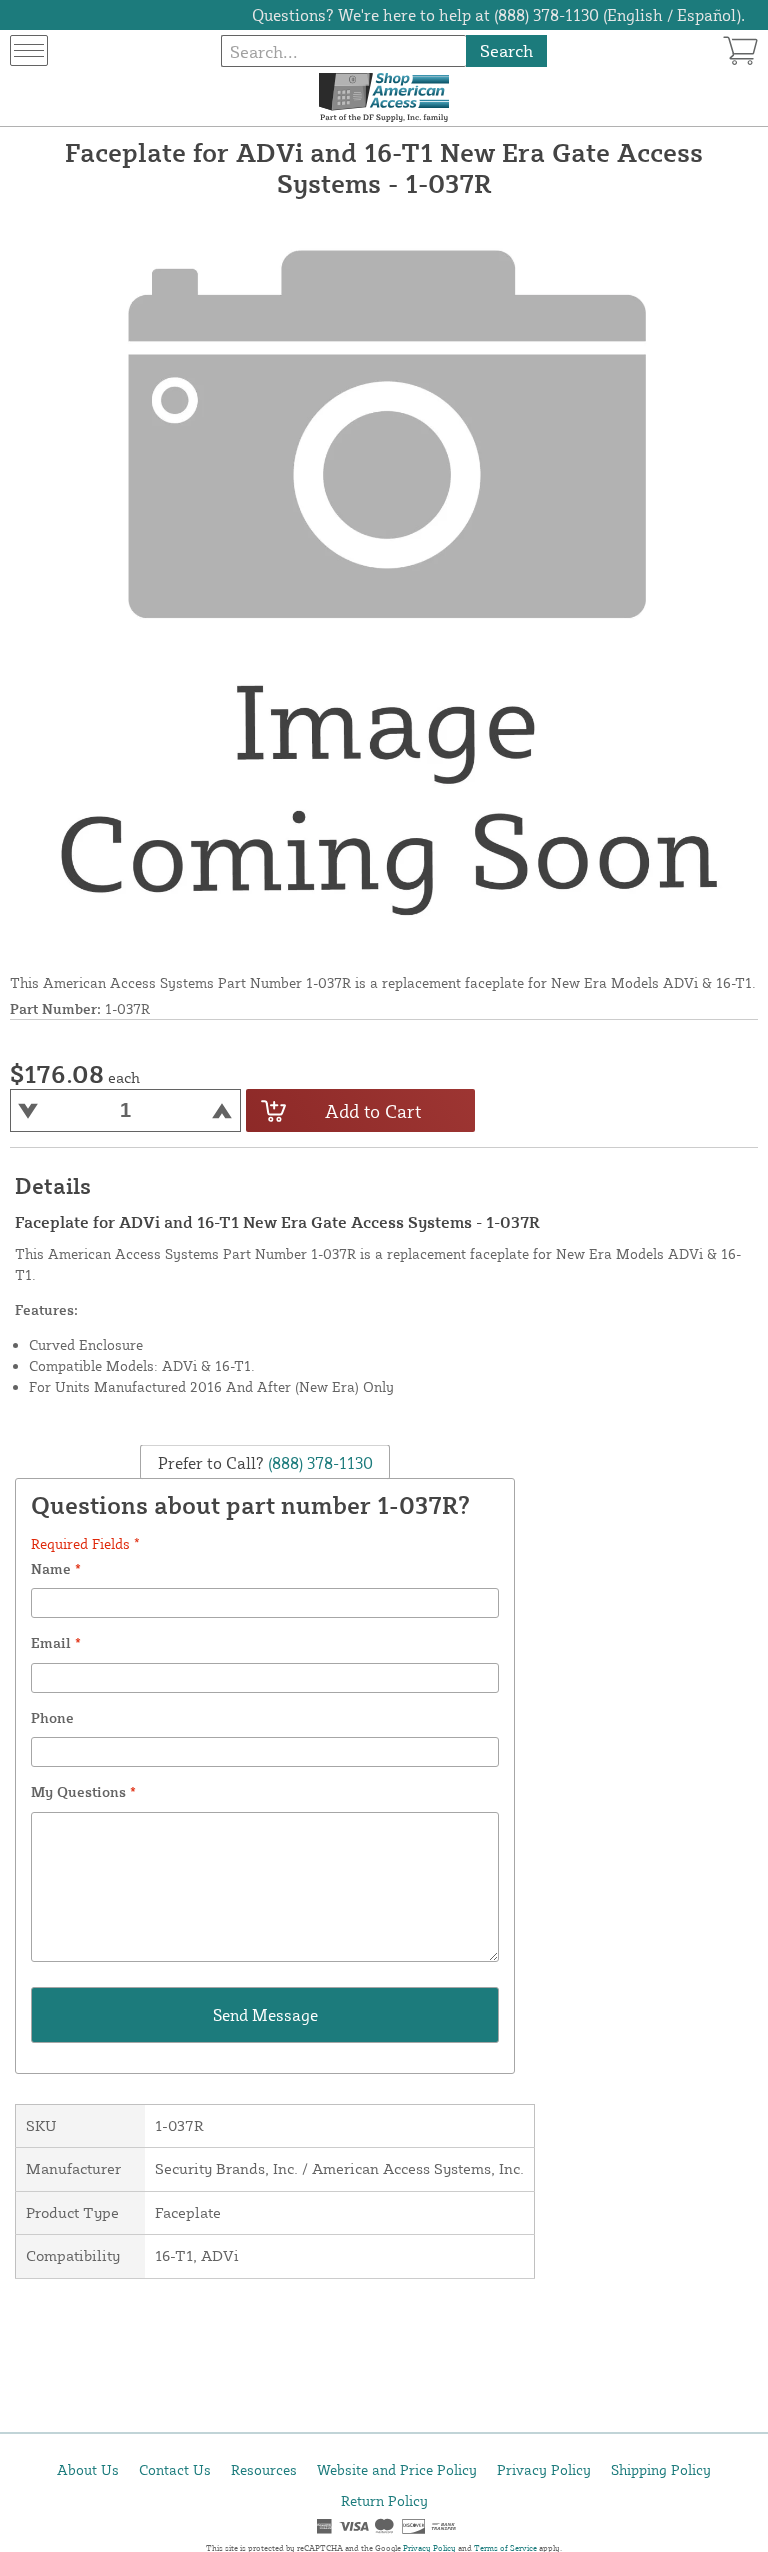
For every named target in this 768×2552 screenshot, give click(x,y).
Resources (264, 2469)
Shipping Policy (661, 2469)
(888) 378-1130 (318, 1462)
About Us (88, 2469)
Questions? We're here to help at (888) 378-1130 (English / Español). (498, 15)
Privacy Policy (544, 2469)
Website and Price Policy (397, 2469)
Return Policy (384, 2500)
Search (506, 50)
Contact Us (175, 2469)
